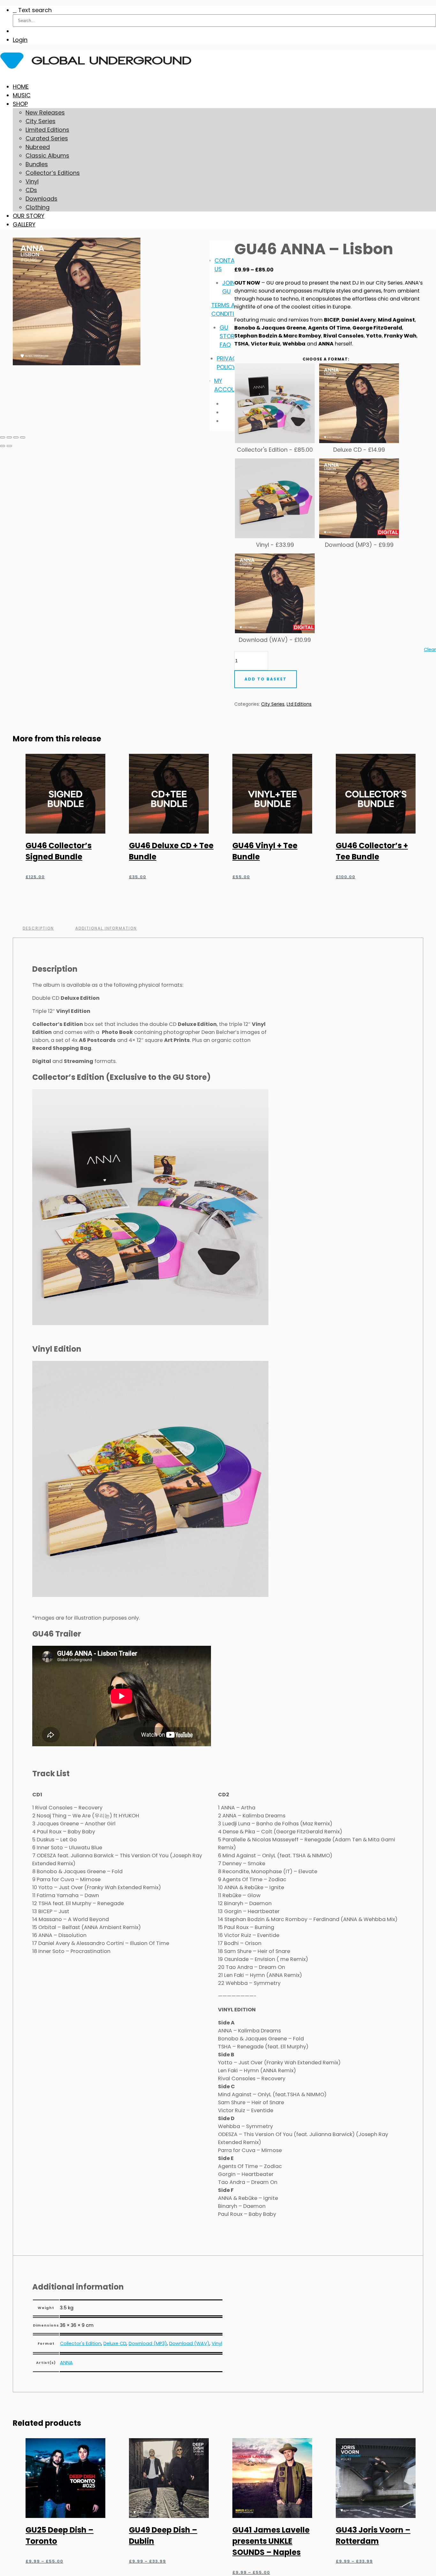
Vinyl (32, 181)
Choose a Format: (326, 359)
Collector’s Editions (53, 173)
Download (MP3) (148, 2343)
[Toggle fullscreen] (9, 437)
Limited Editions (47, 130)
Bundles (37, 164)
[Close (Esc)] (23, 437)
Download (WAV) (189, 2343)
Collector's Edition (81, 2343)
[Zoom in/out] (3, 437)
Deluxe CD (115, 2343)
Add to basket (266, 679)
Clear (430, 650)
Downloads (41, 199)
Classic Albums (47, 156)
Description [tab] (38, 928)
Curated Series (47, 138)
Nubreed (38, 147)
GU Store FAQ (229, 336)
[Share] (16, 437)
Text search (35, 10)
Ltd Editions (299, 704)
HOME (21, 87)
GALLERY (24, 224)
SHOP (20, 104)
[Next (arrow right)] (9, 446)
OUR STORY (29, 216)
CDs (31, 190)
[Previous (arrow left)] (3, 446)
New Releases (45, 112)
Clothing (38, 207)
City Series (41, 121)
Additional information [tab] (106, 928)
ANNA (66, 2363)
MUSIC (22, 95)
